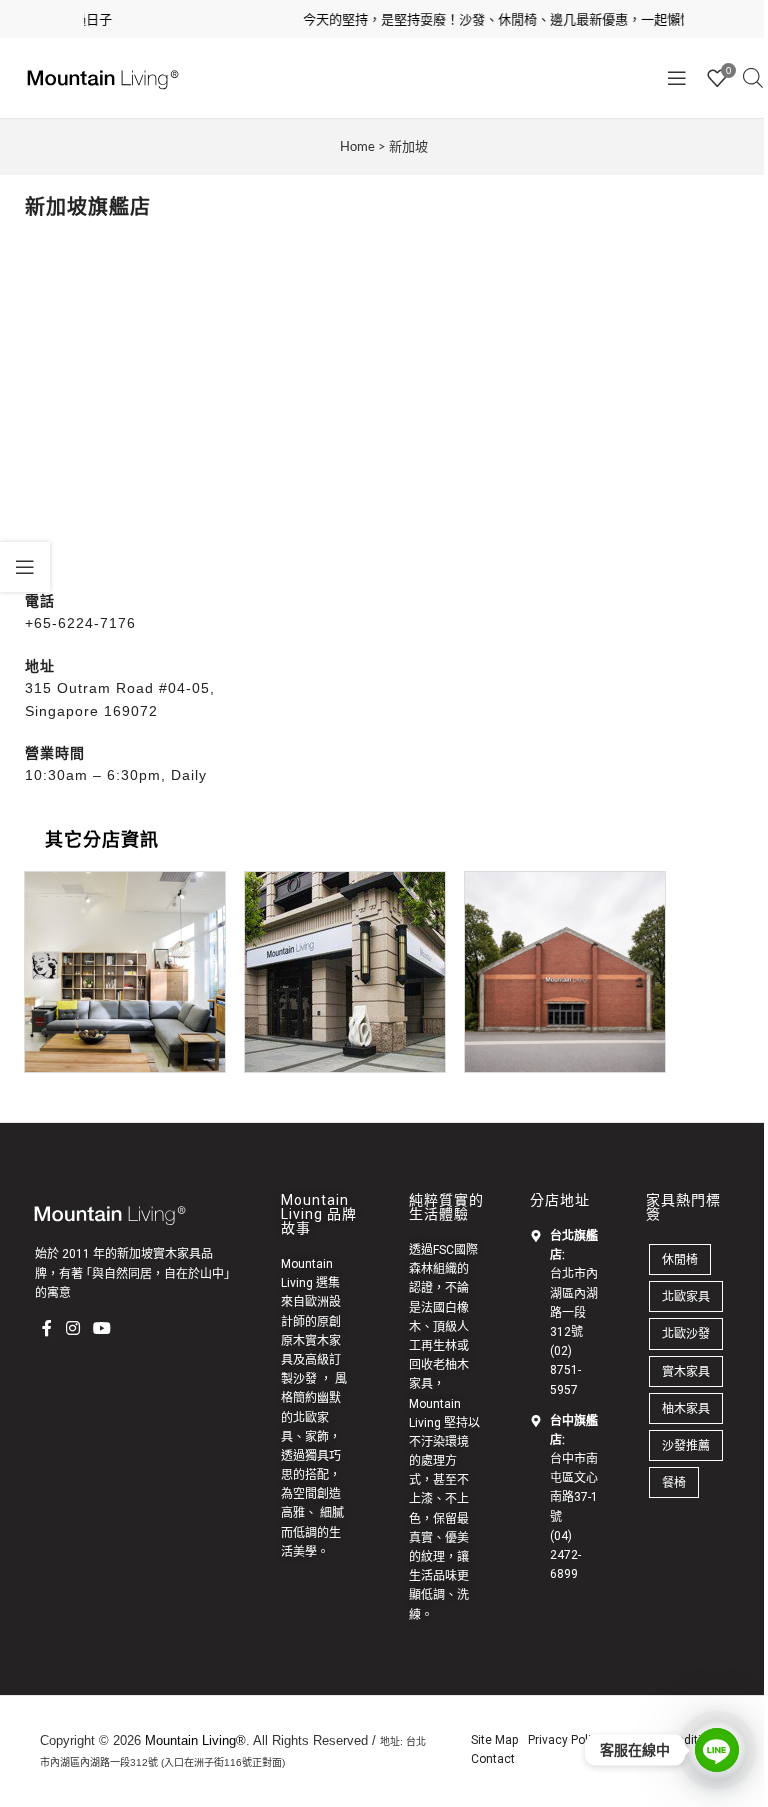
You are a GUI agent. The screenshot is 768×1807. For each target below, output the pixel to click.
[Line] (717, 1750)
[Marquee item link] (490, 19)
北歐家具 (686, 1296)
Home (357, 146)
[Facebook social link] (47, 1328)
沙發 (305, 1379)
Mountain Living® (195, 1740)
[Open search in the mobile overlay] (753, 77)
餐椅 (674, 1482)
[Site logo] (100, 76)
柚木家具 (686, 1408)
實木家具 (686, 1371)
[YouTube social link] (101, 1328)
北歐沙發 (686, 1333)
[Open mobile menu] (677, 78)
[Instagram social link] (72, 1328)
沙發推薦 (686, 1445)
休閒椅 (680, 1259)
